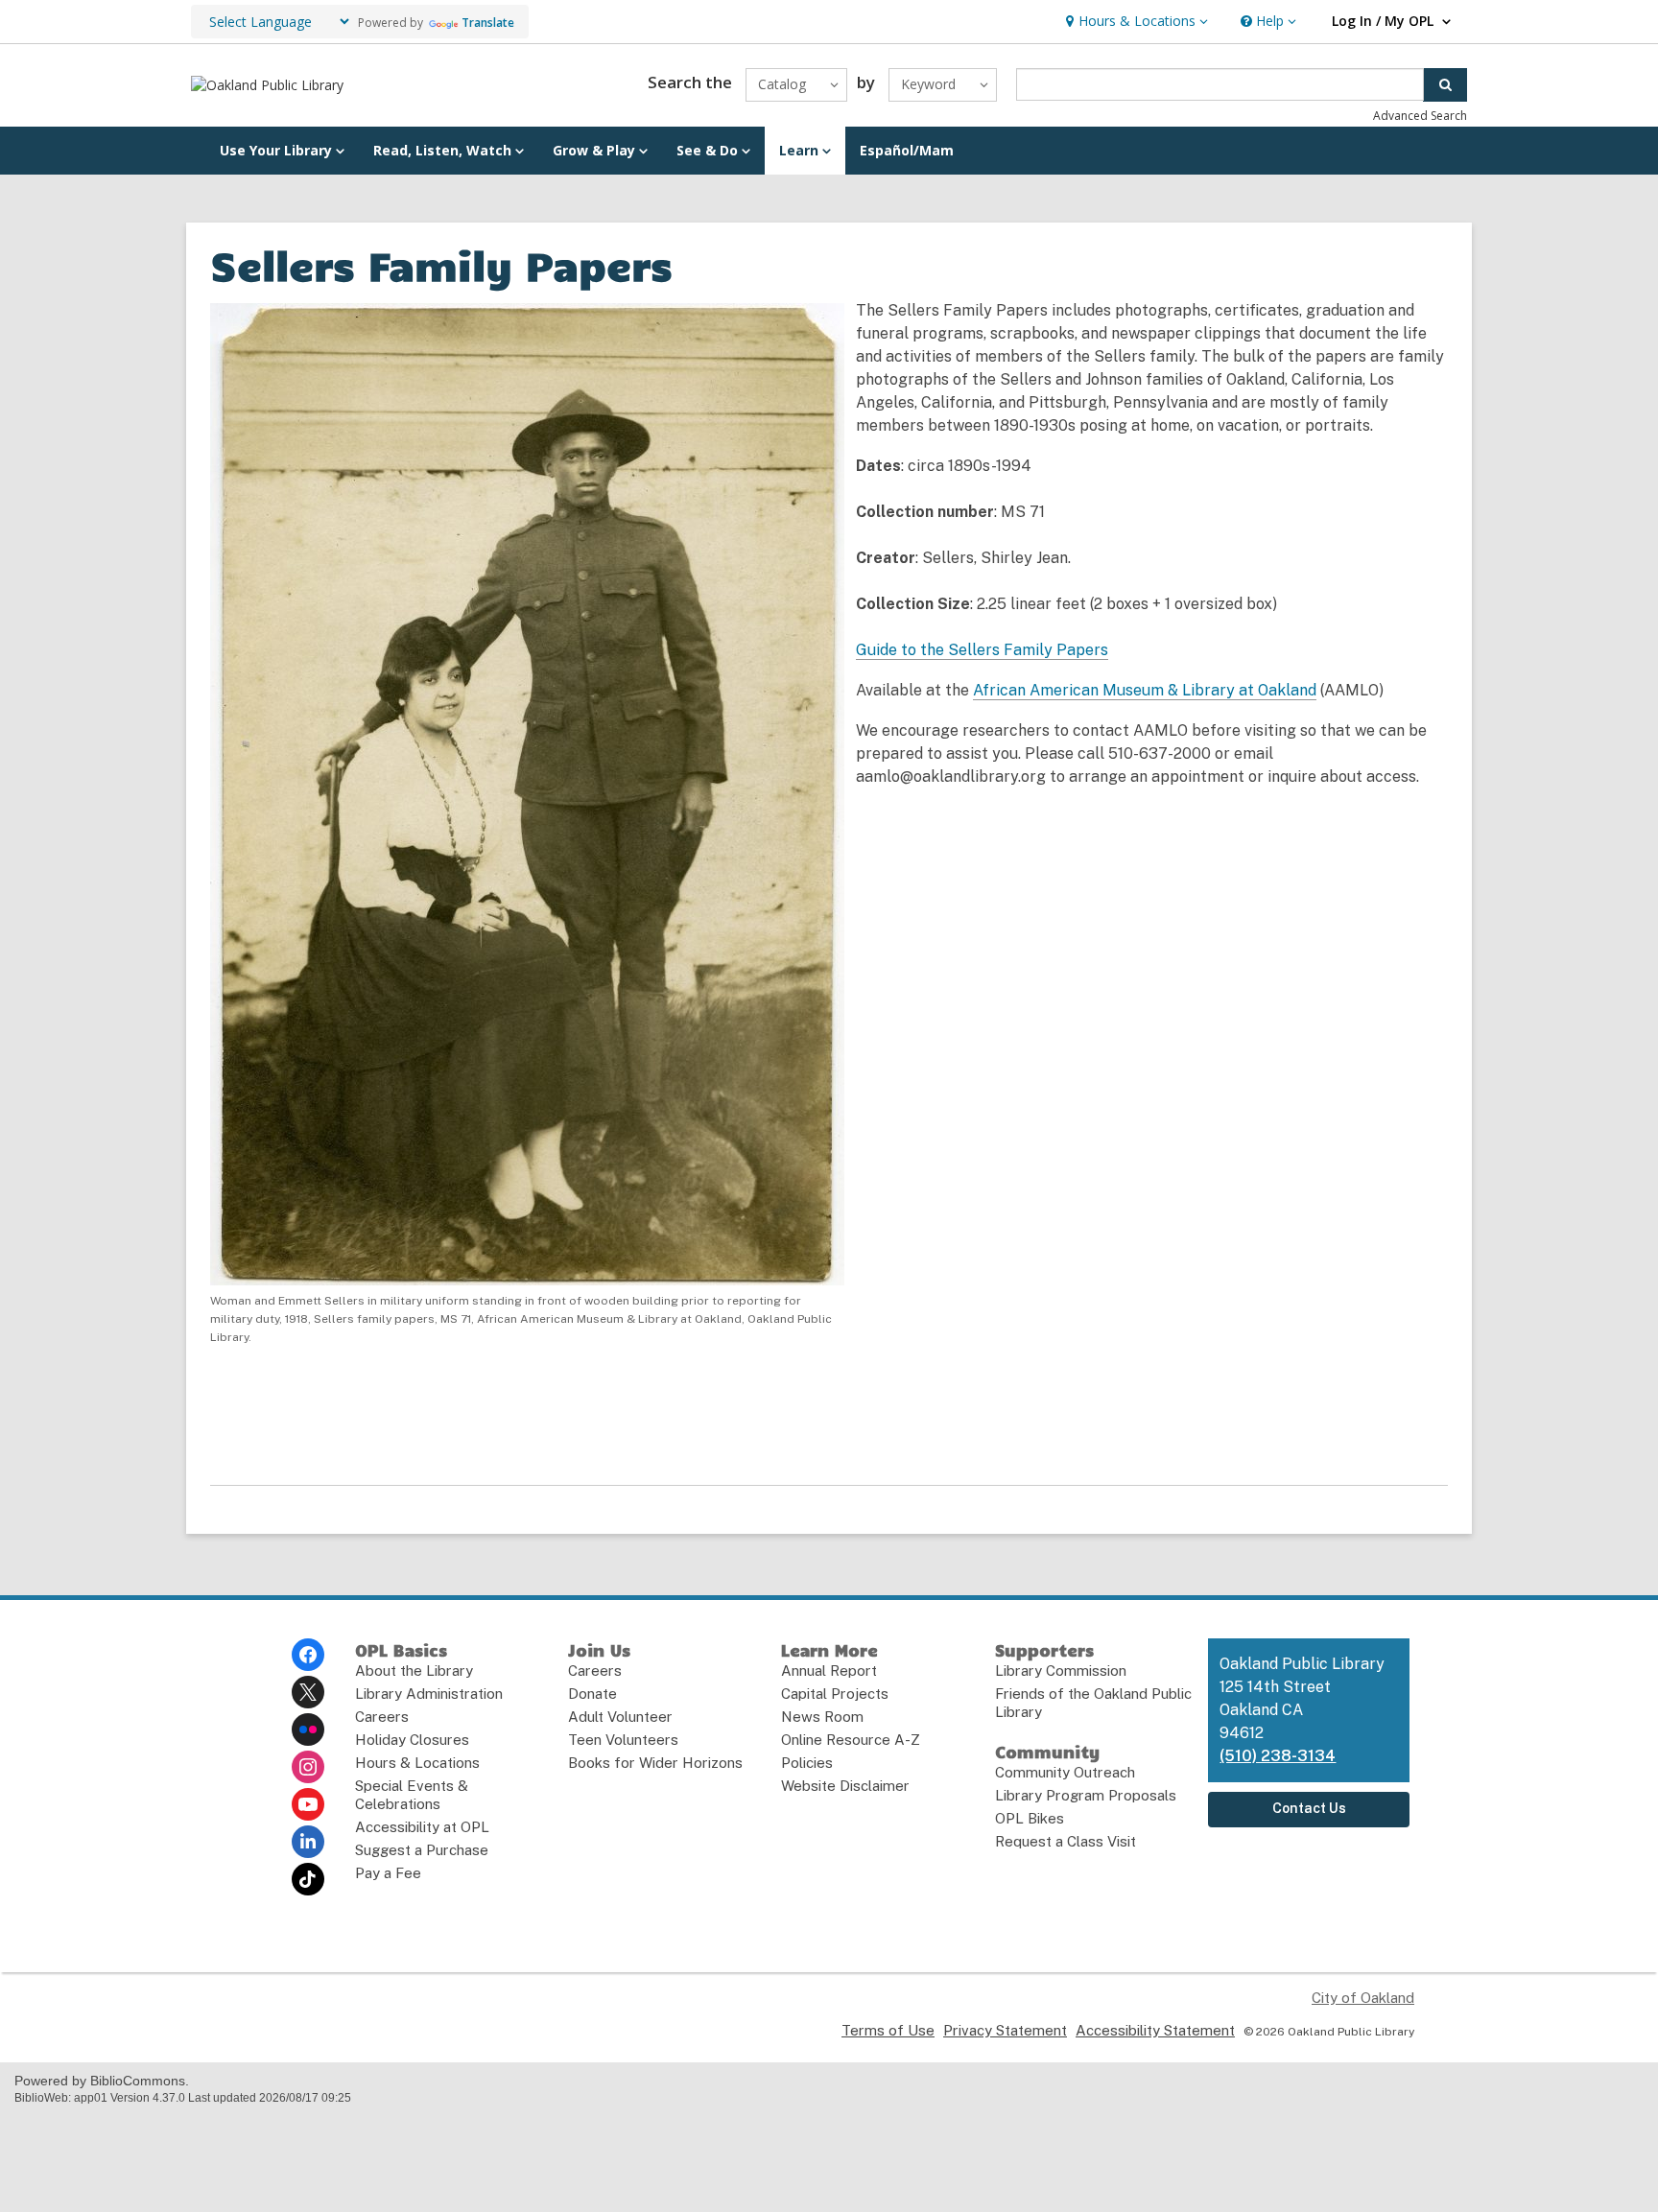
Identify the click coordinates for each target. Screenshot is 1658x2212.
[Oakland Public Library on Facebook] (308, 1655)
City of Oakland (1363, 1998)
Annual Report (829, 1671)
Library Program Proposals (1086, 1795)
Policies (807, 1763)
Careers (382, 1717)
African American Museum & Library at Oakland (1145, 690)
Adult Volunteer (620, 1717)
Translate (488, 23)
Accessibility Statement (1155, 2030)
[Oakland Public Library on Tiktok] (308, 1879)
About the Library (414, 1671)
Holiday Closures (412, 1740)
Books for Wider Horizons (655, 1763)
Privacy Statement (1005, 2030)
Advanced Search (1420, 116)
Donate (592, 1694)
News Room (822, 1717)
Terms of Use (888, 2030)
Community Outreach (1065, 1772)
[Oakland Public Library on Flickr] (308, 1730)
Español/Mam (907, 150)
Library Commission (1061, 1671)
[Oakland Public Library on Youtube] (308, 1804)
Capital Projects (835, 1694)
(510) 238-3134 (1278, 1756)
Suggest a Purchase (422, 1850)
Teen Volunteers (623, 1740)
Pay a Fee (388, 1873)
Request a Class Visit (1066, 1841)
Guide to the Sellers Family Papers (982, 650)
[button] (1135, 22)
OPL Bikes (1030, 1818)
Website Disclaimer (845, 1786)
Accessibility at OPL (422, 1827)
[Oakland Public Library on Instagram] (308, 1767)
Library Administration (429, 1694)
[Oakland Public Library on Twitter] (308, 1692)
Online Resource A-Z (851, 1740)
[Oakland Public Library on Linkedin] (308, 1842)
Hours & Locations (417, 1763)
